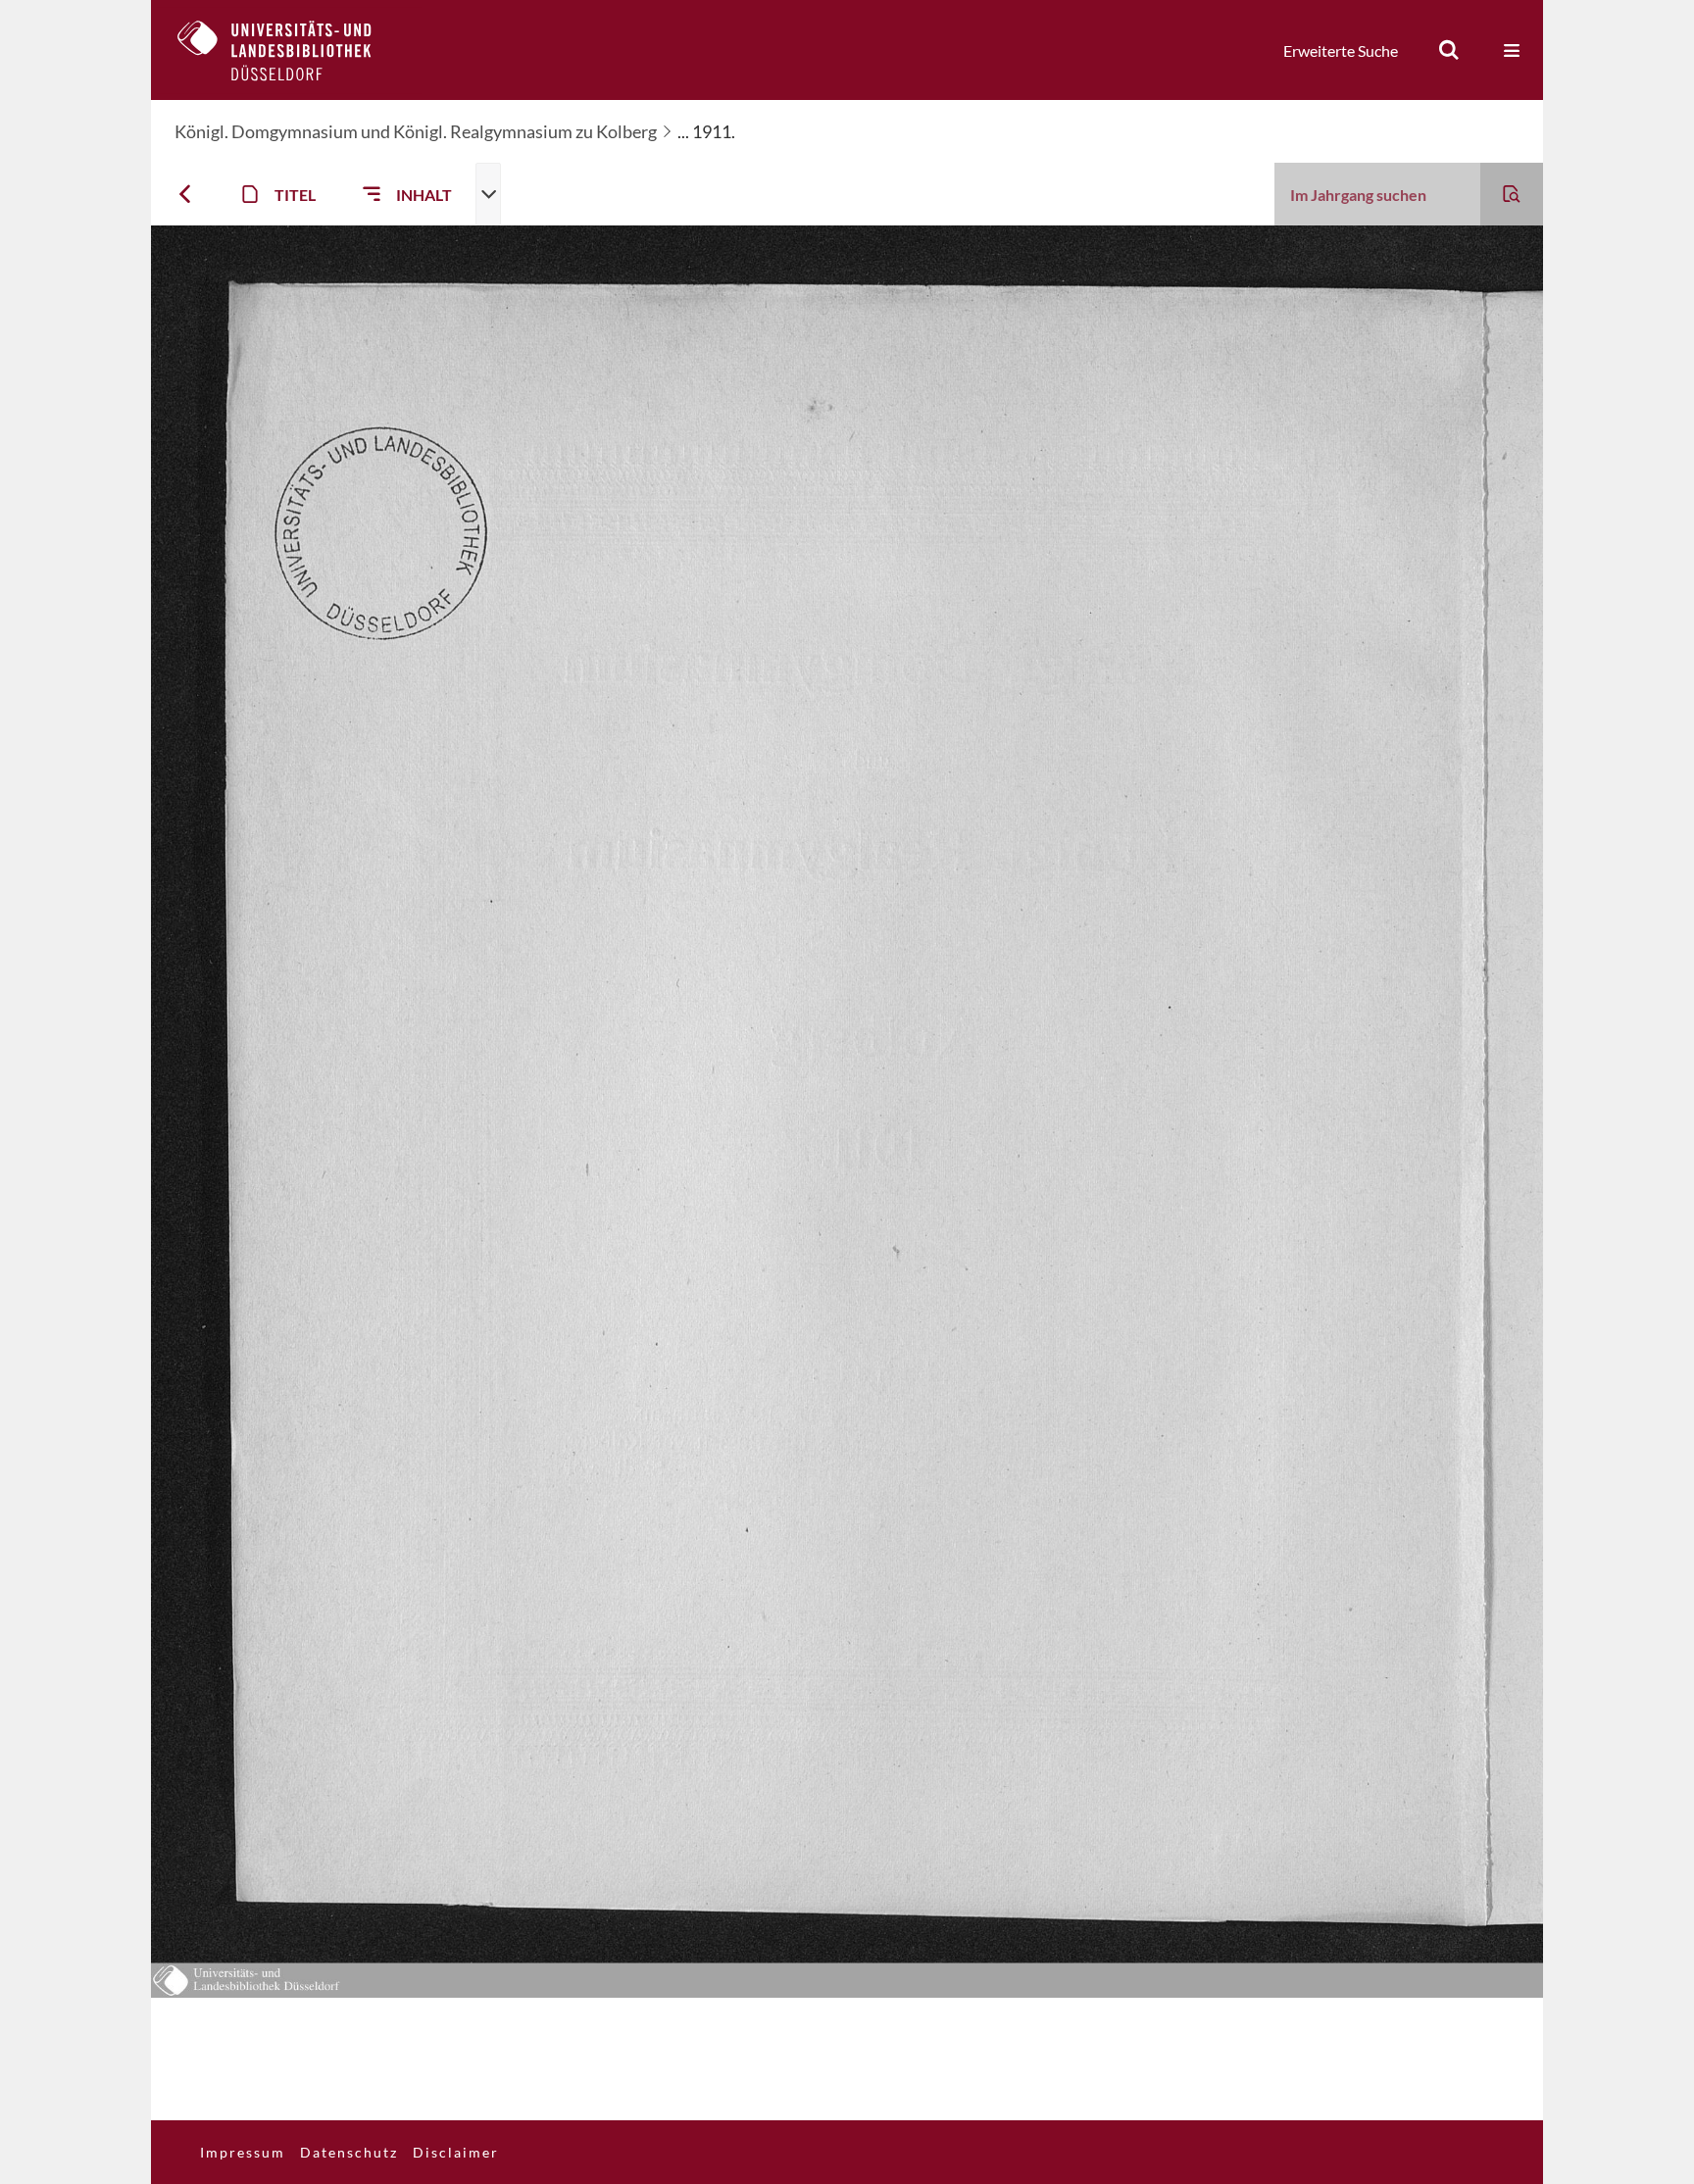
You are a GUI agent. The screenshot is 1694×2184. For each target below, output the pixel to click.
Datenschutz (349, 2152)
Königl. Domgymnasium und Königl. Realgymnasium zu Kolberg (416, 131)
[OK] (1449, 50)
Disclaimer (456, 2152)
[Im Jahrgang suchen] (1512, 194)
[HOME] (289, 50)
